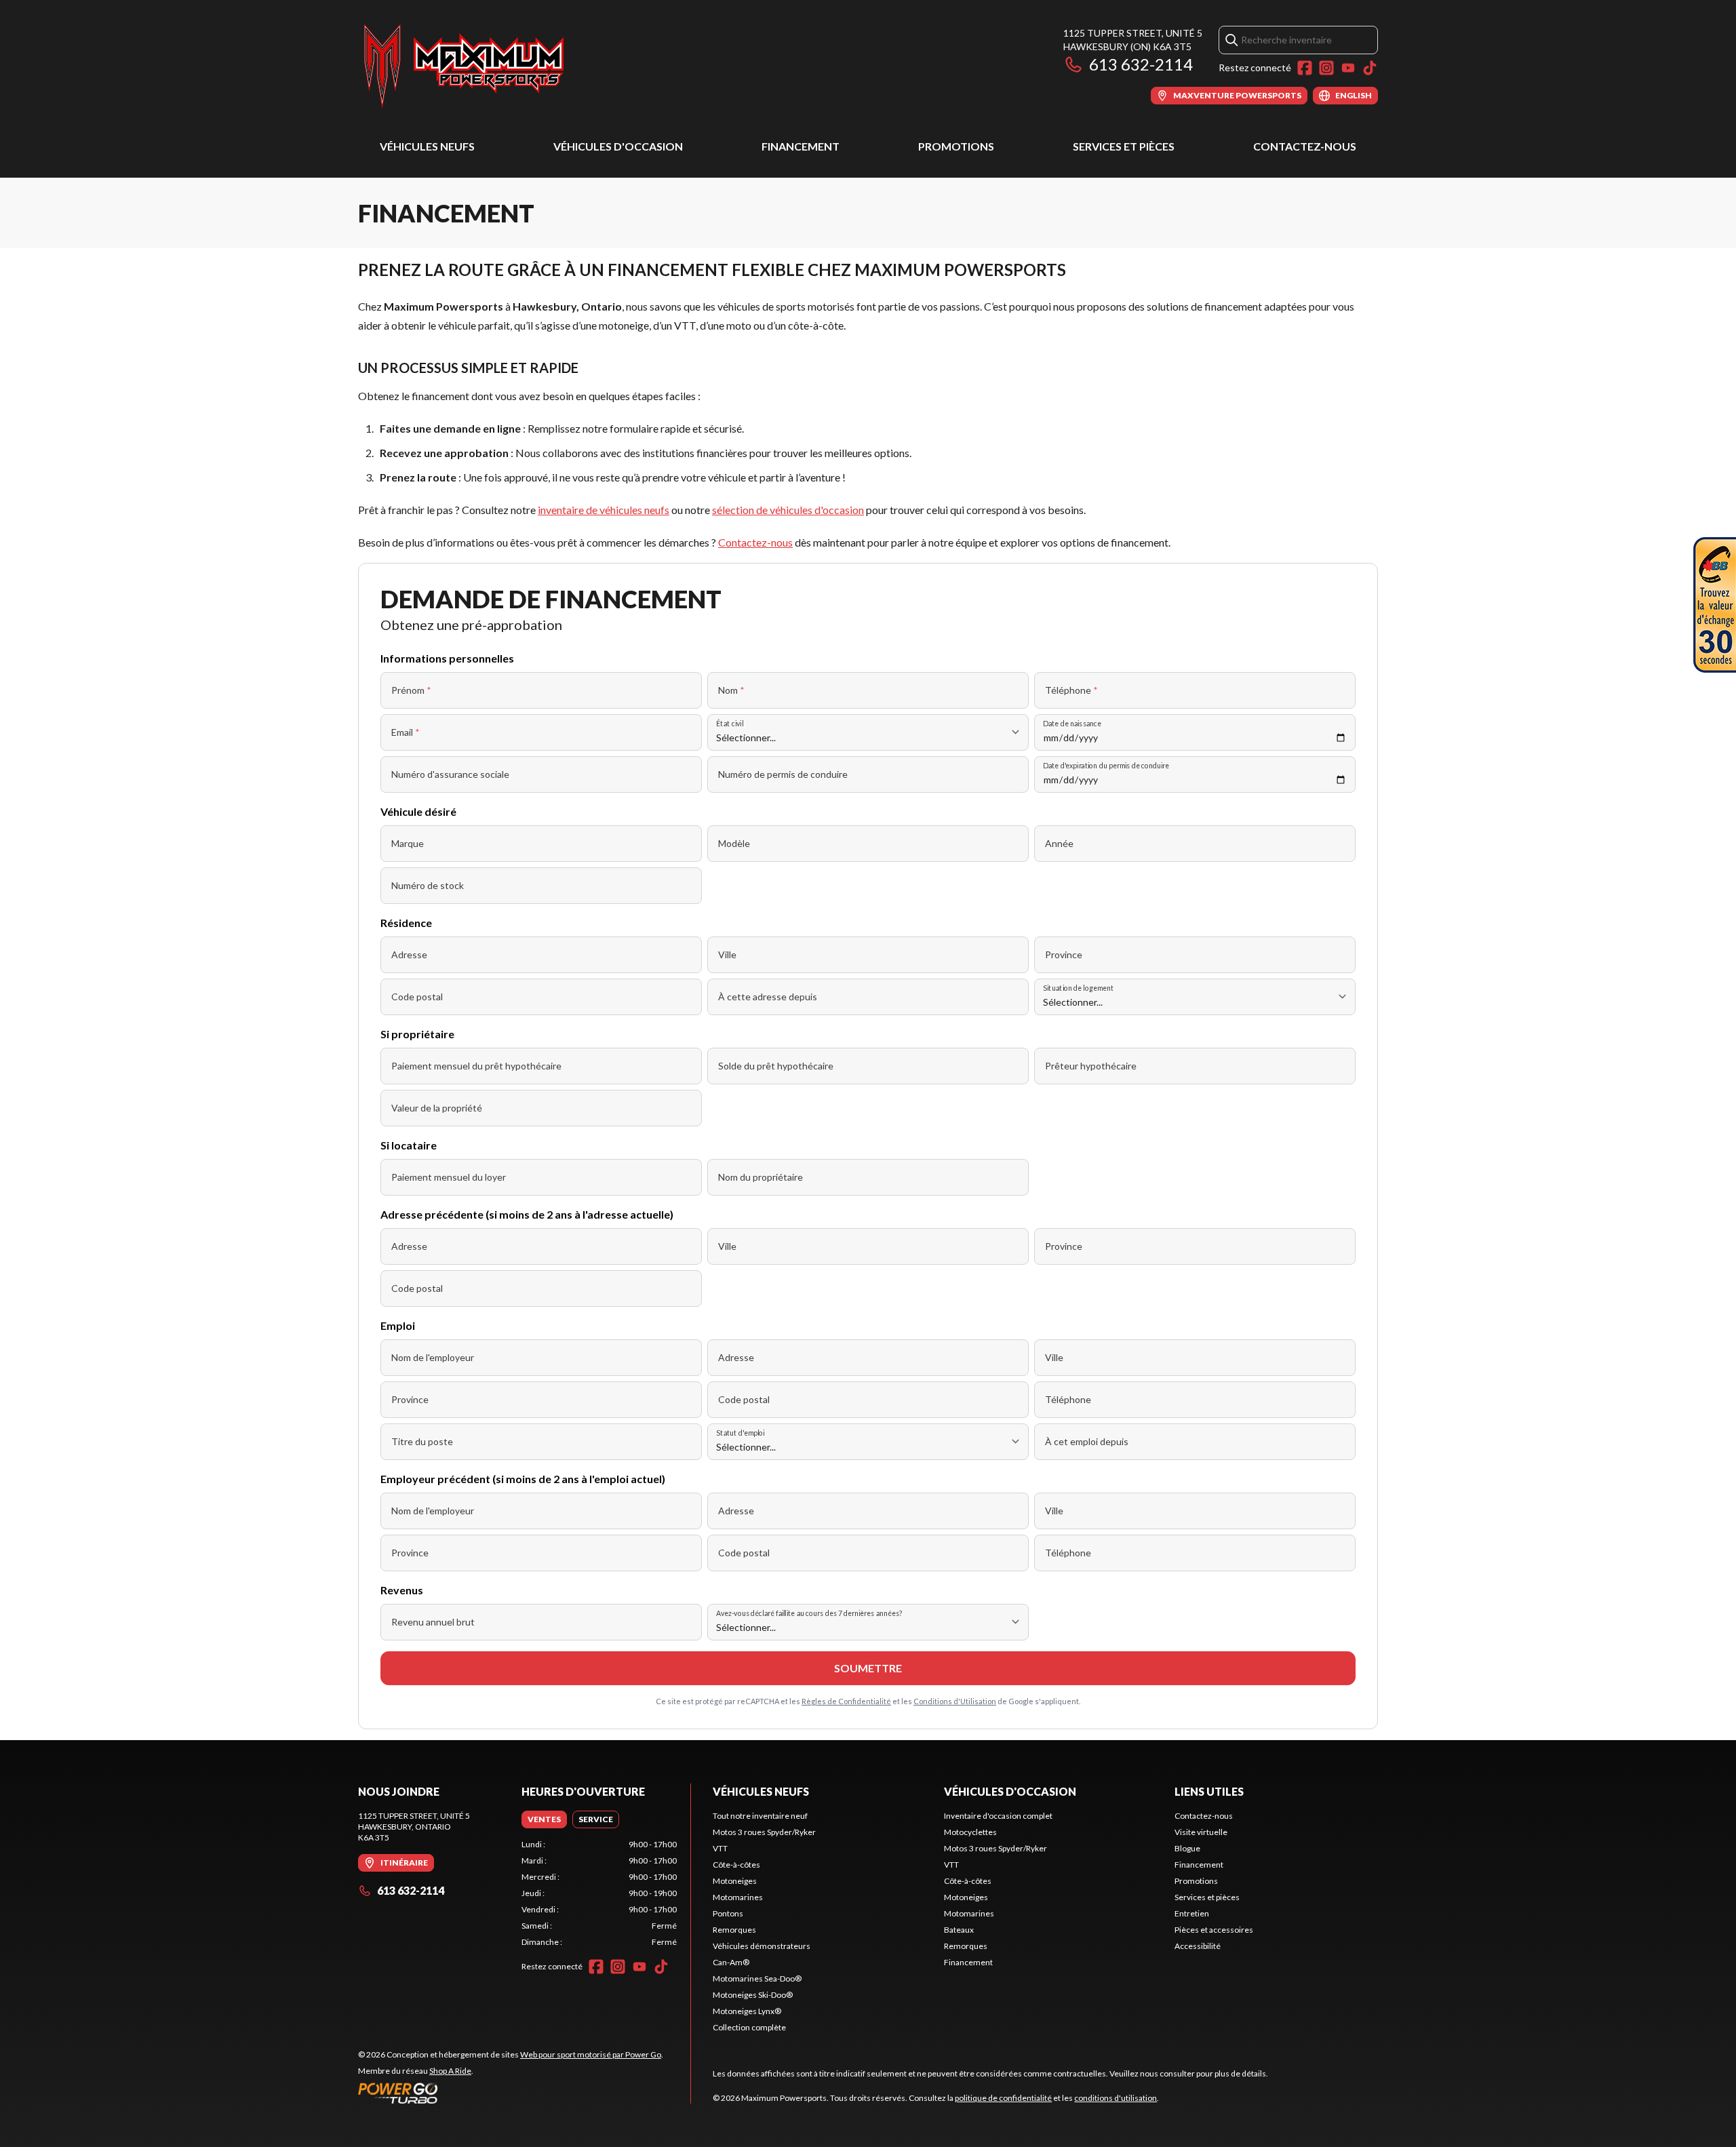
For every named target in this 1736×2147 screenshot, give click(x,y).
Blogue (1187, 1848)
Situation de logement (1078, 988)
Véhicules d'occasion (618, 146)
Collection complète (749, 2027)
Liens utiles (1209, 1791)
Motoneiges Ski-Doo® (753, 1995)
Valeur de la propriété (437, 1108)
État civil (730, 723)
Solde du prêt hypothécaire (776, 1066)
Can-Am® (731, 1962)
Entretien (1192, 1913)
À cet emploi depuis (1087, 1441)
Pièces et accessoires (1214, 1930)
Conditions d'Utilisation (955, 1701)
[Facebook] (1305, 68)
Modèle (734, 843)
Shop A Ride (450, 2071)
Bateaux (959, 1930)
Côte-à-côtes (736, 1865)
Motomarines (738, 1897)
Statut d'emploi (740, 1433)
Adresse (409, 954)
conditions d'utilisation (1116, 2098)
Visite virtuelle (1201, 1832)
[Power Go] (511, 2093)
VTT (720, 1848)
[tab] (544, 1819)
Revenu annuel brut (433, 1622)
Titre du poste (422, 1441)
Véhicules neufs (427, 146)
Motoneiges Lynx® (747, 2011)
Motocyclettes (970, 1832)
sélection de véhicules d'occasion (788, 510)
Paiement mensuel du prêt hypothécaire (476, 1066)
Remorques (734, 1930)
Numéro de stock (428, 885)
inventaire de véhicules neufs (604, 510)
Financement (801, 146)
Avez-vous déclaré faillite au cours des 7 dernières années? (809, 1613)
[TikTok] (1370, 68)
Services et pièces (1124, 146)
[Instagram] (1326, 68)
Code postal (417, 997)
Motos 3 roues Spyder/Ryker (764, 1832)
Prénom (411, 690)
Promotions (956, 146)
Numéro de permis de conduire (783, 774)
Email (406, 732)
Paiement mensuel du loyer (449, 1177)
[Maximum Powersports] (464, 65)
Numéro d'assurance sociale (450, 774)
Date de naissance (1072, 723)
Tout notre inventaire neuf (760, 1816)
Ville (727, 954)
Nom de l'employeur (433, 1357)
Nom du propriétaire (761, 1177)
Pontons (728, 1913)
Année (1059, 843)
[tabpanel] (599, 1893)
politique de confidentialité (1003, 2098)
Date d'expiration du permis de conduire (1106, 765)
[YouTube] (1348, 68)
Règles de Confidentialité (846, 1701)
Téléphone (1071, 690)
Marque (408, 843)
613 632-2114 (1141, 64)
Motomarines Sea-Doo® (757, 1978)
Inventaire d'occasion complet (998, 1816)
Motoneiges (735, 1881)
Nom (731, 690)
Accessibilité (1198, 1946)
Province (1064, 954)
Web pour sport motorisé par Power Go (591, 2054)
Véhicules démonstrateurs (762, 1946)
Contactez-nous (1305, 146)
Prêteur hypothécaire (1091, 1066)
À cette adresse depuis (768, 997)
